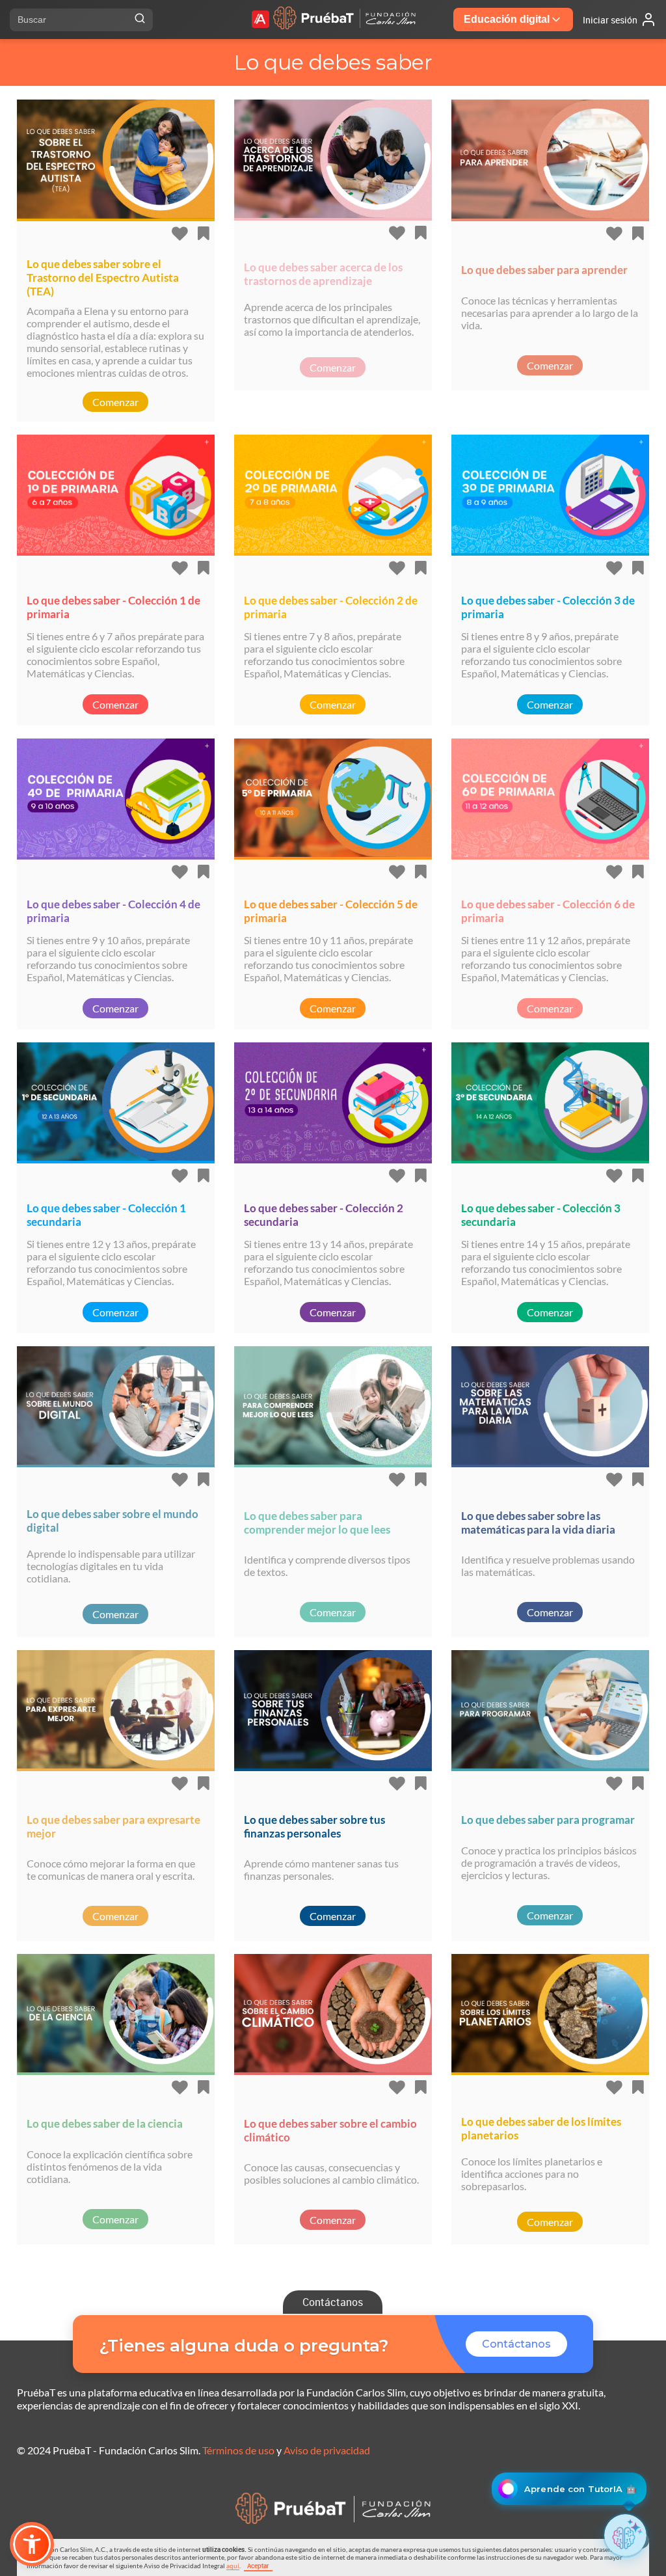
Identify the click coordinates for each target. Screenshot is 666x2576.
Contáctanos (333, 2302)
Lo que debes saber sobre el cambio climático (330, 2130)
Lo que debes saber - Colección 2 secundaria (324, 1215)
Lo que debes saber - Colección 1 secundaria (106, 1215)
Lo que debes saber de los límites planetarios (541, 2128)
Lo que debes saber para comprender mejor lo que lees (317, 1523)
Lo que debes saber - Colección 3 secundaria (541, 1215)
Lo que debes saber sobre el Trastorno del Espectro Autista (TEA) (103, 278)
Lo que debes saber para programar (548, 1820)
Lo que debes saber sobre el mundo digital (113, 1521)
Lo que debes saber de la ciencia (105, 2123)
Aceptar (258, 2566)
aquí (233, 2566)
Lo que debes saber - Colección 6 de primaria (548, 911)
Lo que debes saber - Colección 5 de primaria (331, 911)
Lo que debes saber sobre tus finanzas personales (314, 1826)
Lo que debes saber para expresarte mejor (113, 1826)
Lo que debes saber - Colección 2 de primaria (331, 607)
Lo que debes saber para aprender (544, 270)
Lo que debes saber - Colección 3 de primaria (548, 607)
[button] (32, 2544)
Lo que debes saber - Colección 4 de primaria (113, 911)
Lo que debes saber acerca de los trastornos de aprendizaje (323, 274)
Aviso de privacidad (327, 2450)
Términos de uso (238, 2450)
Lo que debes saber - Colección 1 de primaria (113, 607)
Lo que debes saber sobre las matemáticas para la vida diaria (538, 1523)
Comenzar (115, 402)
